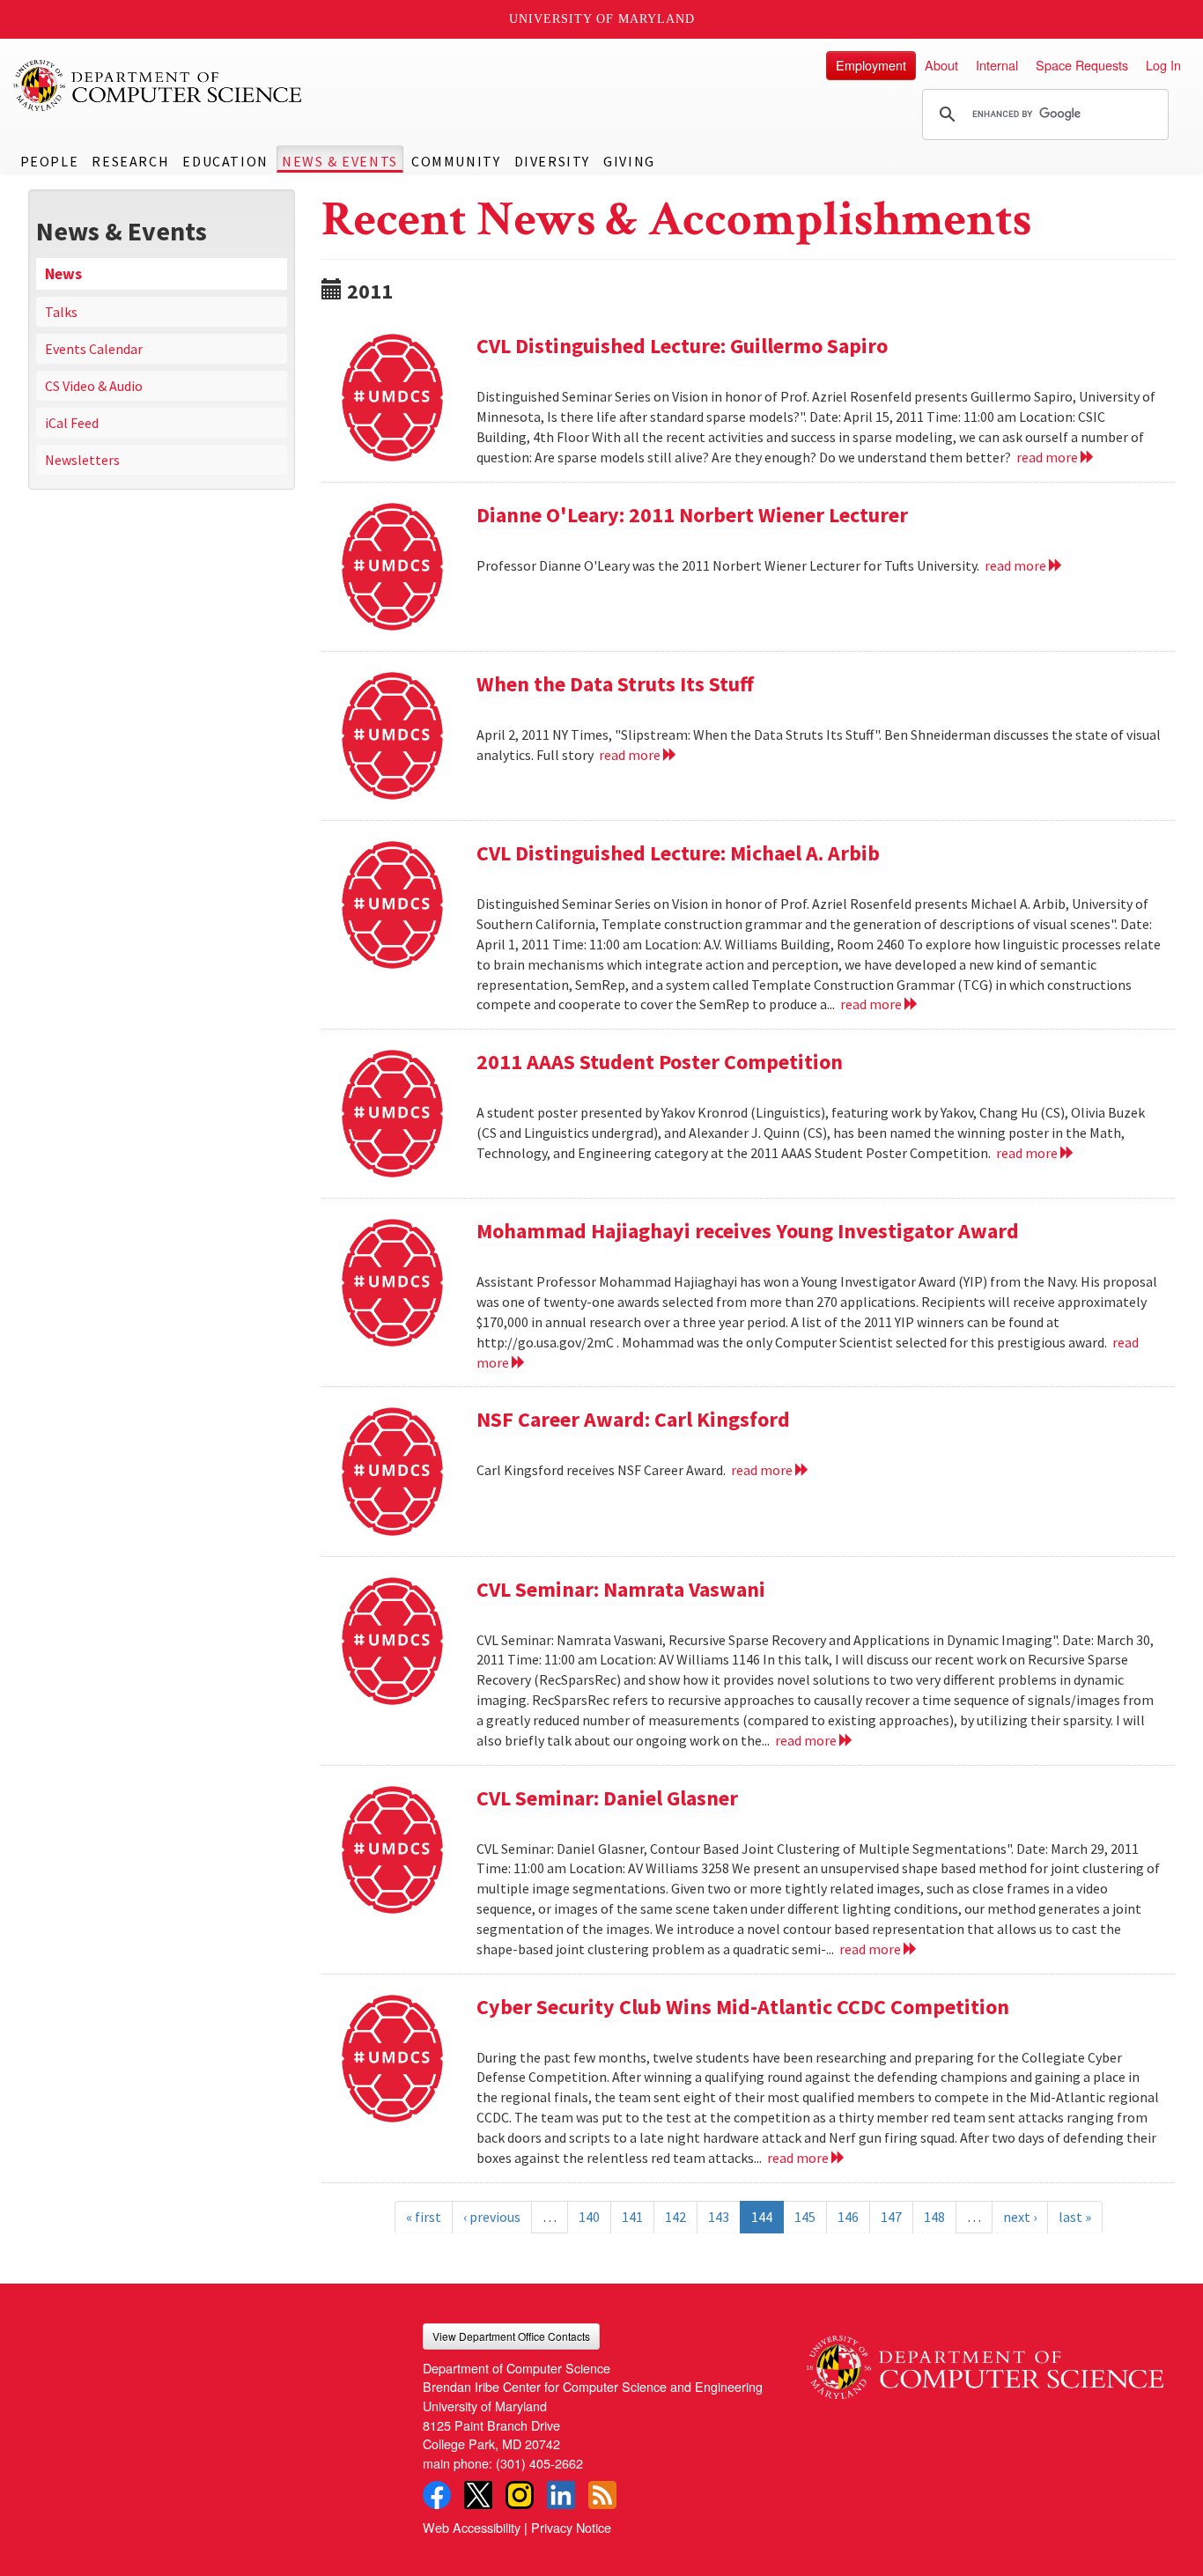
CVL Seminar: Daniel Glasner (607, 1798)
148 (934, 2217)
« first (424, 2217)
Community (456, 161)
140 (589, 2217)
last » (1075, 2217)
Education (225, 161)
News (63, 274)
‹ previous (492, 2217)
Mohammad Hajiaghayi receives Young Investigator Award (748, 1231)
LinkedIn (561, 2495)
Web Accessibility (472, 2527)
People (50, 161)
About (941, 65)
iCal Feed (72, 423)
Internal (997, 65)
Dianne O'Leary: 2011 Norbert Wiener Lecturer (692, 515)
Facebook (437, 2495)
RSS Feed (602, 2495)
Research (130, 161)
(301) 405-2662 (539, 2463)
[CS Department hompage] (985, 2361)
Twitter (478, 2495)
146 (848, 2217)
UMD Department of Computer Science (159, 85)
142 (675, 2217)
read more (1048, 457)
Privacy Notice (571, 2527)
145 (805, 2217)
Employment (871, 65)
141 (632, 2217)
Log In (1163, 65)
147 (891, 2217)
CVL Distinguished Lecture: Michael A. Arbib (678, 853)
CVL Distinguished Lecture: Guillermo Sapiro (682, 346)
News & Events (340, 161)
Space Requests (1082, 65)
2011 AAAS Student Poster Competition (660, 1062)
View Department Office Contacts (511, 2336)
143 (719, 2217)
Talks (61, 312)
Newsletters (82, 460)
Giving (629, 161)
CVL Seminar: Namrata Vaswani (621, 1589)
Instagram (520, 2495)
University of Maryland (602, 19)
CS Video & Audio (94, 386)
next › (1020, 2217)
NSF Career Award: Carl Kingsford (633, 1419)
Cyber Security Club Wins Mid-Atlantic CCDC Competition (743, 2007)
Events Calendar (94, 349)
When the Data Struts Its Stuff (615, 684)
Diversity (552, 161)
